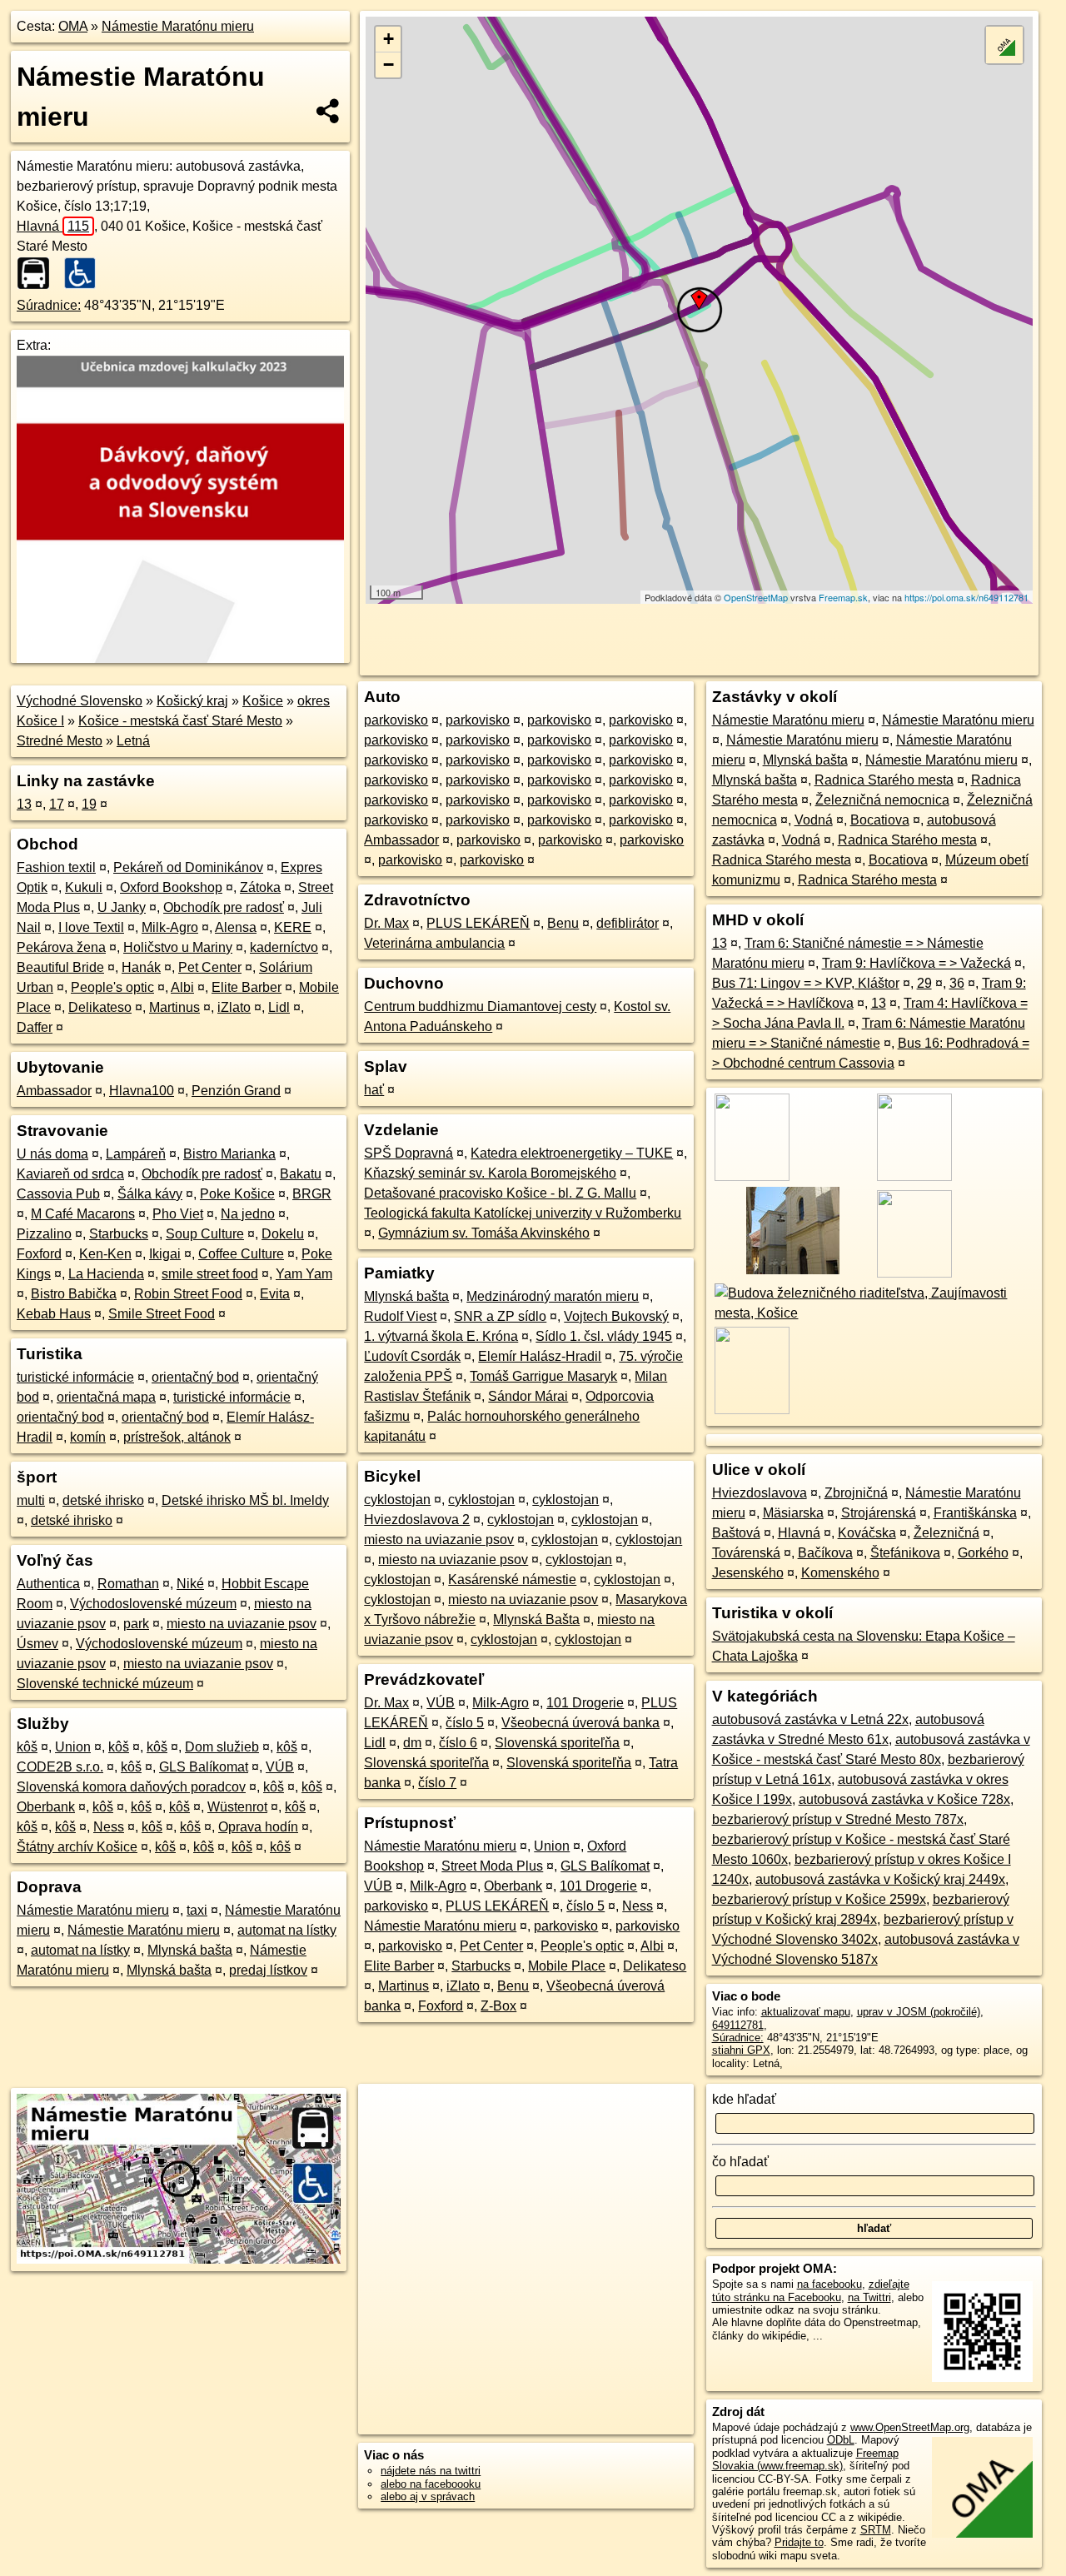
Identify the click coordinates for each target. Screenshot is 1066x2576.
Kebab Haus (54, 1314)
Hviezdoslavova (760, 1493)
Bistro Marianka (229, 1154)
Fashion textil (56, 867)
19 (89, 804)
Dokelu (283, 1234)
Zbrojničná (856, 1493)
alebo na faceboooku (431, 2484)
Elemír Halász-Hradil (540, 1356)
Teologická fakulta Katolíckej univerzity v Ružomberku (523, 1213)
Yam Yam (304, 1274)
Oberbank (46, 1807)
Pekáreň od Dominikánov (188, 867)
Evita (275, 1294)
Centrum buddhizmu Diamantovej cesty (480, 1006)
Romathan (128, 1584)
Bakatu (301, 1174)
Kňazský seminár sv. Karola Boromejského (490, 1173)
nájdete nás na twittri (431, 2471)
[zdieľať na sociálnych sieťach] (329, 111)
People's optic (112, 987)
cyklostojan (397, 1500)
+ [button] (389, 39)
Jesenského (748, 1573)
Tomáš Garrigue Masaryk (543, 1376)
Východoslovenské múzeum (153, 1604)
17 (57, 804)
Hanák (141, 967)
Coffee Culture (241, 1254)
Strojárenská (879, 1513)
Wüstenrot (237, 1807)
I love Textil (91, 927)
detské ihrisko (103, 1500)
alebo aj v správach (428, 2496)
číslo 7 (437, 1783)
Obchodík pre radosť (224, 907)
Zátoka (260, 887)
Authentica (48, 1584)
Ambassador (54, 1091)
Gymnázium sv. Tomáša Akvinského (484, 1233)
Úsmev (37, 1644)
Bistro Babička (74, 1294)
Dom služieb (222, 1747)
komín (88, 1437)
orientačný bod (195, 1377)
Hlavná (53, 226)
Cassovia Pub (58, 1194)
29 (924, 983)
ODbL (841, 2440)
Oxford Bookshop (171, 887)
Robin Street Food (188, 1294)
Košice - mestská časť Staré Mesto (180, 721)
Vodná (814, 820)
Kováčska (867, 1533)
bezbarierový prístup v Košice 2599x (819, 1899)
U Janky (122, 907)
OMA (73, 26)
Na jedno (248, 1214)
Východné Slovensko (80, 701)
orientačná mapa (106, 1397)
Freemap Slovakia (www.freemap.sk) (805, 2459)
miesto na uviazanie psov (242, 1624)
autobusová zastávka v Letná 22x (810, 1719)
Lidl (279, 1007)
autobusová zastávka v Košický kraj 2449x (880, 1879)
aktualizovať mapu (806, 2012)
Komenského (840, 1573)
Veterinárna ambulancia (434, 943)
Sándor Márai (528, 1396)
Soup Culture (205, 1234)
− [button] (389, 65)
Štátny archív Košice (77, 1847)
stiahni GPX (741, 2050)
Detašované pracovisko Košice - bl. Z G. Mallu (500, 1193)
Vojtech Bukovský (616, 1316)
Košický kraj (192, 701)
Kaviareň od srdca (70, 1174)
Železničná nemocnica (882, 800)
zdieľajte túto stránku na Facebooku (811, 2290)
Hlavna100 (142, 1091)
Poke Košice (237, 1194)
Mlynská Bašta (536, 1619)
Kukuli (84, 887)
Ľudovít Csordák (412, 1356)
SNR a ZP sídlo (500, 1316)
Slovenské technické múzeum (105, 1684)
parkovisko (396, 720)
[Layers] (1004, 45)
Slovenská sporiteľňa (557, 1743)
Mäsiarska (793, 1513)
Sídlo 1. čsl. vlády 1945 (604, 1336)
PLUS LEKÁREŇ (478, 923)
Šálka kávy (150, 1194)
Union (73, 1747)
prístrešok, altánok (177, 1437)
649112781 (738, 2025)
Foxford (39, 1254)
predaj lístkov (268, 1970)
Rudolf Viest (400, 1316)
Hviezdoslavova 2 (417, 1520)
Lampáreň (136, 1154)
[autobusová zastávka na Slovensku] (38, 273)
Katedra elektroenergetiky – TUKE (572, 1153)
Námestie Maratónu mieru (178, 26)
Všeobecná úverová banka (580, 1723)
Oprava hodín (258, 1827)
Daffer (35, 1027)
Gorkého (983, 1553)
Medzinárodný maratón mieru (553, 1296)
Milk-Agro (170, 927)
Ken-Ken (105, 1254)
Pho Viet (178, 1214)
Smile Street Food (162, 1314)
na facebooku (829, 2284)
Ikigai (165, 1254)
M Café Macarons (83, 1214)
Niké (190, 1584)
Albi (182, 987)
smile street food (210, 1274)
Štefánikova (905, 1553)
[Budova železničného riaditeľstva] (874, 1313)
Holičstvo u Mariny (178, 947)
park (136, 1624)
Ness (109, 1827)
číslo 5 (465, 1723)
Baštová (736, 1533)
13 (24, 804)
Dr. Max (386, 923)
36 (957, 983)
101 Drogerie (585, 1703)
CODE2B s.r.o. (60, 1767)
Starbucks (119, 1234)
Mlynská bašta (190, 1950)
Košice (263, 701)
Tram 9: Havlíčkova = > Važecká (917, 963)
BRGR (312, 1194)
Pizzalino (44, 1234)
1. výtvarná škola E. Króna (441, 1336)
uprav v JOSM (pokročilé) (919, 2012)
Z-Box (498, 2006)
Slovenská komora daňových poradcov (131, 1787)
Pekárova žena (61, 947)
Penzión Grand (236, 1091)
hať (374, 1090)
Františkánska (975, 1513)
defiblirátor (628, 923)
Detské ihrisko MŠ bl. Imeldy (245, 1500)
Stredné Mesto (60, 741)
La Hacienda (106, 1274)
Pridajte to (799, 2542)
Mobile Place (567, 1966)
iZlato (234, 1007)
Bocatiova (880, 820)
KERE (293, 927)
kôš (27, 1747)
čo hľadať (740, 2162)
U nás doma (52, 1154)
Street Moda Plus (492, 1866)
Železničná (946, 1533)
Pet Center (210, 967)
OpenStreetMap (756, 597)
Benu (563, 923)
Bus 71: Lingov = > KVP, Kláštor (806, 983)
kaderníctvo (284, 947)
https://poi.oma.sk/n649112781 (966, 597)
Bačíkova (825, 1553)
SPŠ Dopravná (408, 1153)
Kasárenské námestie (512, 1579)
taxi (197, 1910)
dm (412, 1743)
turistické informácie (75, 1377)
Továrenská (746, 1553)
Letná (133, 741)
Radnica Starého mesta (884, 780)
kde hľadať (744, 2099)
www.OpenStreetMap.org (910, 2427)
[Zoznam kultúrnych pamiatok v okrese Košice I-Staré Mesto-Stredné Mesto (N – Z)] (792, 1273)
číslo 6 (458, 1743)
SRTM (876, 2530)
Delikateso (100, 1007)
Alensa (236, 927)
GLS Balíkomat (204, 1767)
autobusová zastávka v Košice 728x (904, 1799)
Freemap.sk (843, 597)
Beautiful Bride (60, 967)
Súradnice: (49, 305)
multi (31, 1500)
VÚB (280, 1767)
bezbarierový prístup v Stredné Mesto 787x (838, 1819)
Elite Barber (247, 987)
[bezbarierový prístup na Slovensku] (85, 273)
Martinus (174, 1007)
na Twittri (869, 2297)
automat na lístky (287, 1930)
